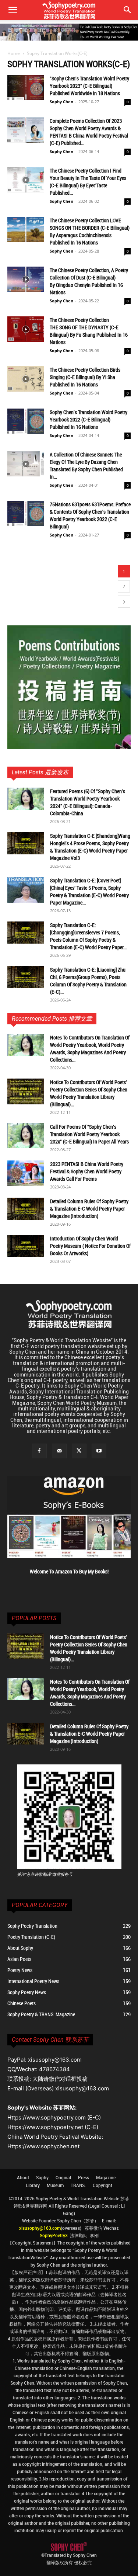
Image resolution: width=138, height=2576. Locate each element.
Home (14, 53)
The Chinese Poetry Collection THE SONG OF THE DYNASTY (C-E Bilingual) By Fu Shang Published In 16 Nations (89, 331)
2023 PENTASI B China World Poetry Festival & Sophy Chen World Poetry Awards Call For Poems (87, 1171)
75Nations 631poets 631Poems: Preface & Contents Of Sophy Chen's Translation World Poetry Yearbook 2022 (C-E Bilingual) (90, 515)
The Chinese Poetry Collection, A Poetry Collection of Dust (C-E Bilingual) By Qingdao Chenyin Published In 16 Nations (89, 281)
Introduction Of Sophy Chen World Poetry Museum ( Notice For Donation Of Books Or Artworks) (90, 1246)
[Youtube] (99, 1451)
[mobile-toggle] (13, 10)
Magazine (106, 2177)
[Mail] (59, 1451)
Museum (55, 2185)
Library (33, 2185)
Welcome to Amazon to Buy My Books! (69, 1571)
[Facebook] (39, 1451)
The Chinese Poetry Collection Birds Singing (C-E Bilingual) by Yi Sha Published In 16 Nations (85, 377)
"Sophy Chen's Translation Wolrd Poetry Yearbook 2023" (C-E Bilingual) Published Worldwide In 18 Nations (89, 86)
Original (63, 2177)
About (23, 2177)
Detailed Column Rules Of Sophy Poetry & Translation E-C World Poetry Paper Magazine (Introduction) (89, 1209)
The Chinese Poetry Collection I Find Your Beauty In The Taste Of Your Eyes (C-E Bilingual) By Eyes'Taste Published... (88, 182)
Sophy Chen (61, 102)
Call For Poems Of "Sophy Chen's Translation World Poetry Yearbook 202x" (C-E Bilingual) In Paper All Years (89, 1134)
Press (84, 2177)
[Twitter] (79, 1451)
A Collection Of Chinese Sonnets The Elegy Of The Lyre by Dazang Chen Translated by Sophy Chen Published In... (86, 466)
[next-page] (124, 602)
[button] (128, 10)
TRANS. (78, 2185)
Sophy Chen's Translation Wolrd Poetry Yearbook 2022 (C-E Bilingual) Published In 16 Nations (89, 419)
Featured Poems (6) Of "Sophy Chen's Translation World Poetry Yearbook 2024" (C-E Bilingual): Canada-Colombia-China (88, 802)
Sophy (42, 2177)
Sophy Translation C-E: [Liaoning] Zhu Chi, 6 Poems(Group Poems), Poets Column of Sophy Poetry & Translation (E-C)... (88, 981)
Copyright (102, 2185)
